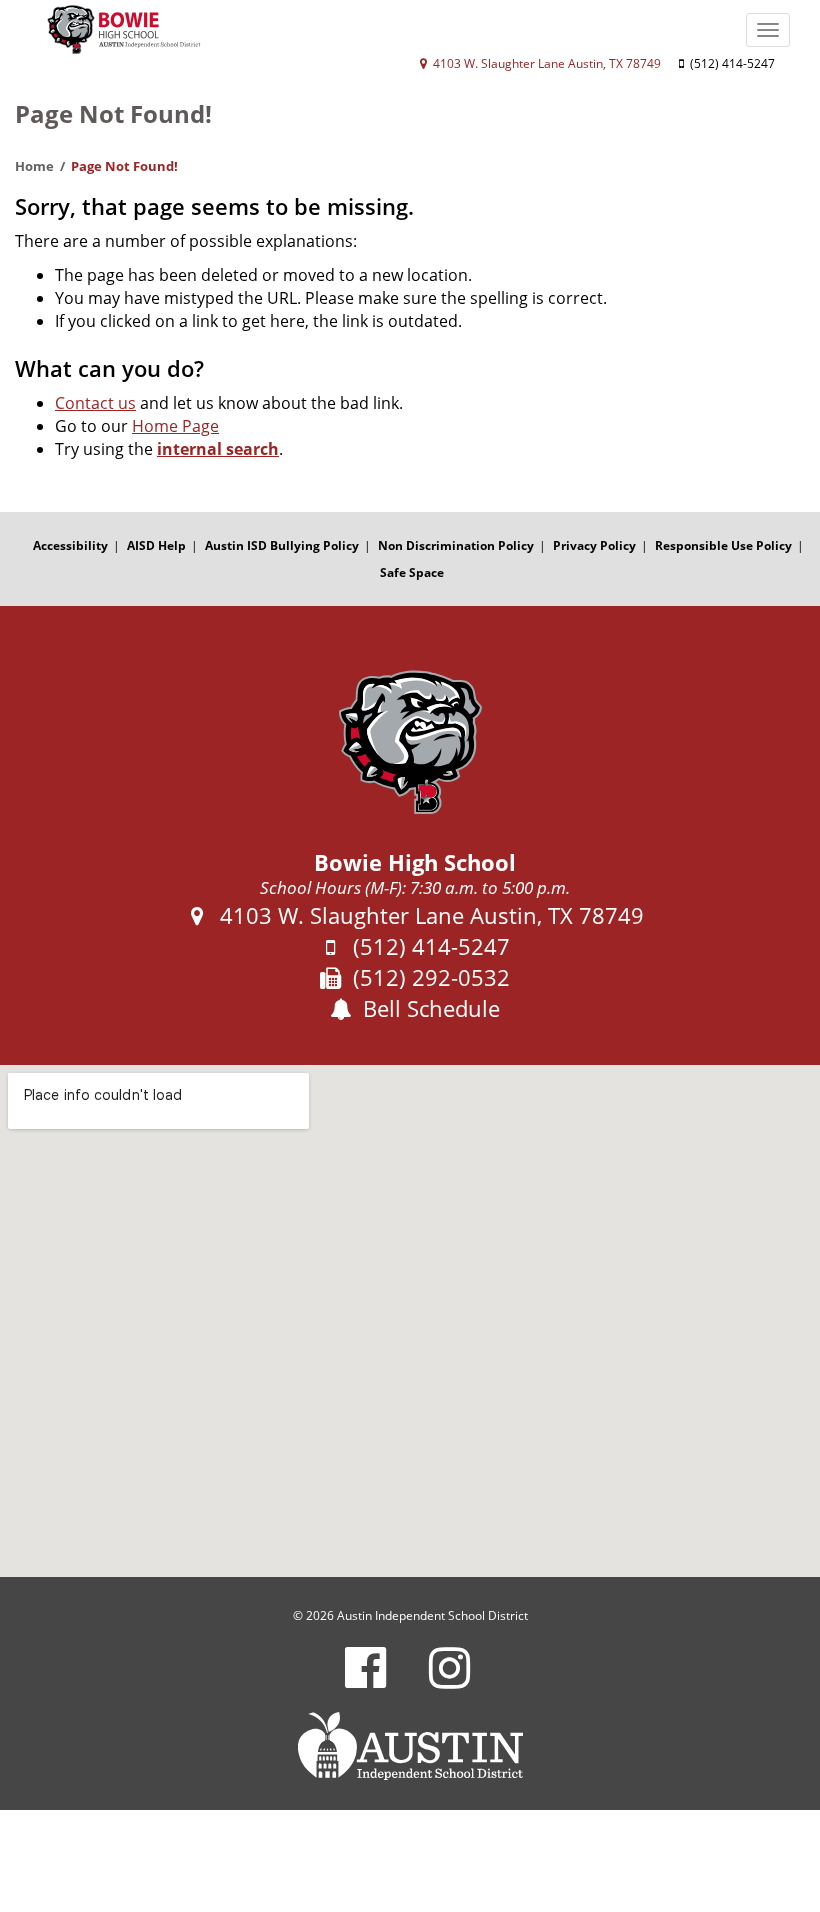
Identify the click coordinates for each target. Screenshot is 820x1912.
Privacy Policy (594, 545)
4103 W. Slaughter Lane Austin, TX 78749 (545, 63)
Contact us (95, 403)
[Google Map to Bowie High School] (410, 1321)
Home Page (175, 426)
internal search (218, 449)
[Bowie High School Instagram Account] (449, 1680)
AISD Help (156, 545)
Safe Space (412, 572)
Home (34, 166)
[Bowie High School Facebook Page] (365, 1680)
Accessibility (70, 545)
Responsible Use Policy (723, 545)
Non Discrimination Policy (456, 545)
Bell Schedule (428, 1008)
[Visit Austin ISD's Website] (410, 1746)
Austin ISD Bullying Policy (282, 545)
